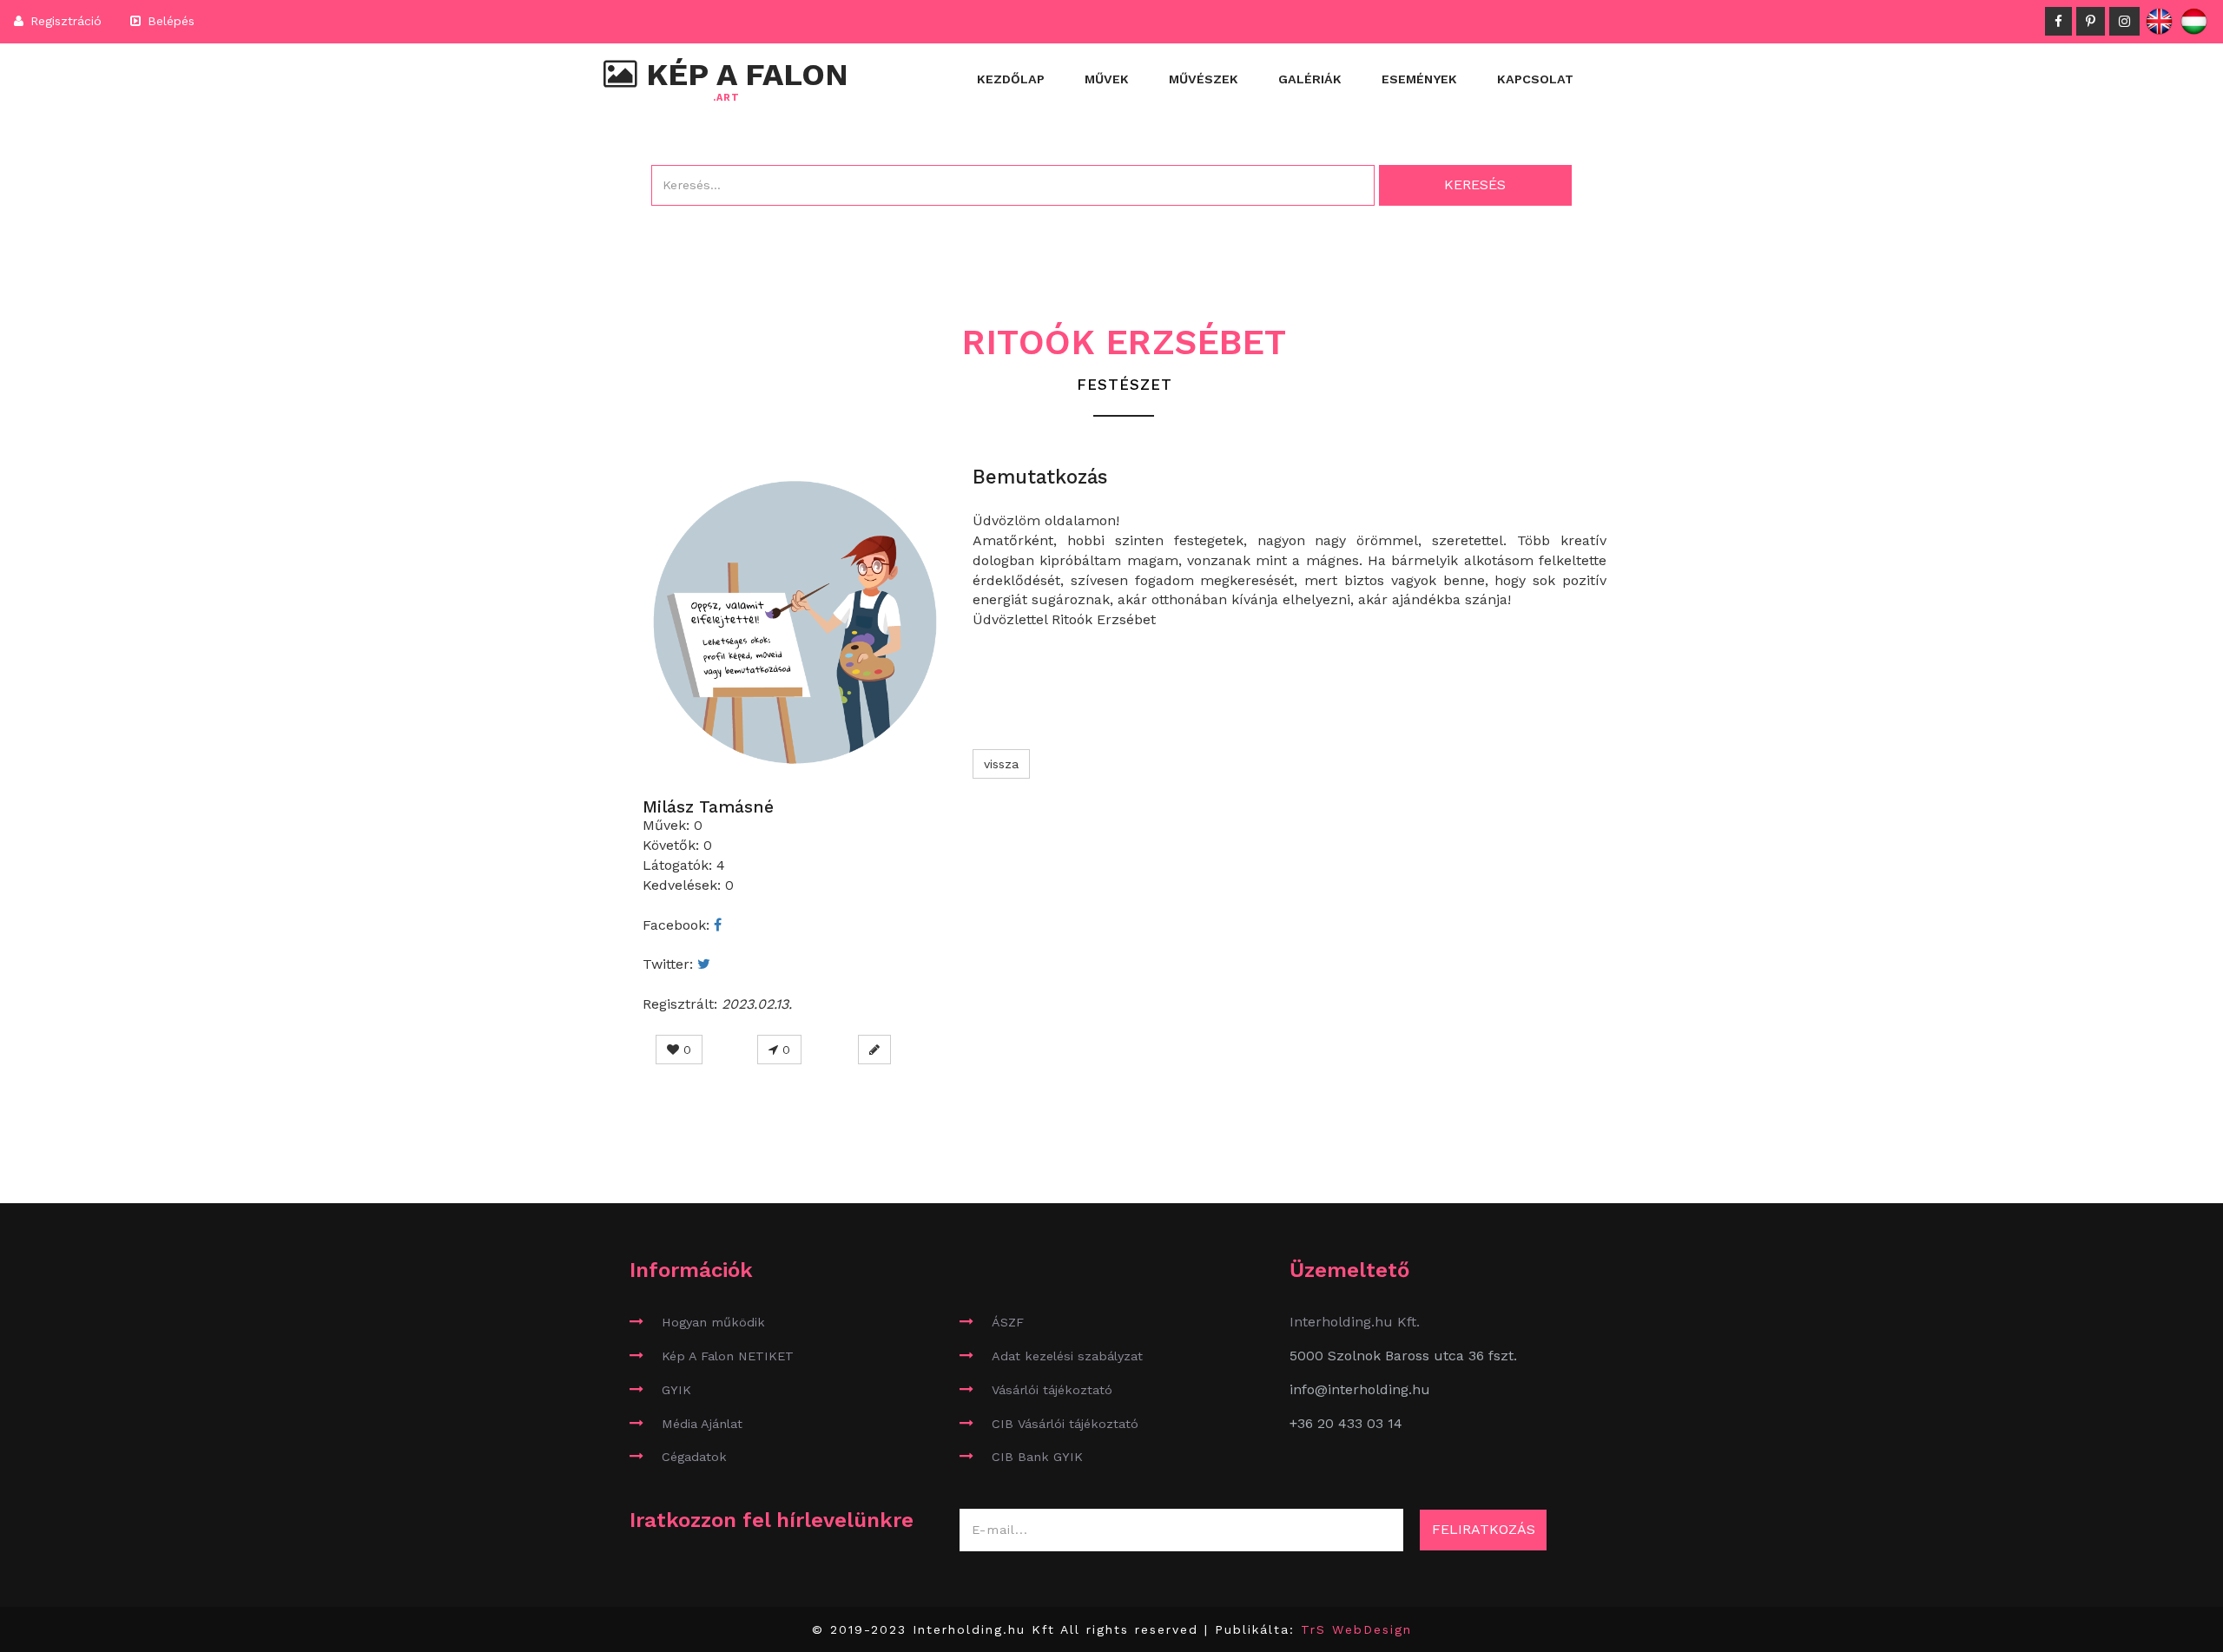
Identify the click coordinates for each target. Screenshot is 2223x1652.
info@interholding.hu (1360, 1389)
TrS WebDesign (1356, 1629)
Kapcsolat (1535, 79)
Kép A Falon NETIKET (728, 1356)
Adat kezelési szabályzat (1067, 1356)
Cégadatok (694, 1457)
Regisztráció (64, 21)
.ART (726, 98)
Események (1419, 79)
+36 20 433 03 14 (1346, 1423)
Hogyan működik (713, 1322)
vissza (1001, 764)
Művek (1107, 79)
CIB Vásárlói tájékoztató (1065, 1424)
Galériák (1310, 79)
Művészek (1204, 79)
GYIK (676, 1390)
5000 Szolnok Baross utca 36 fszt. (1403, 1356)
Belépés (169, 21)
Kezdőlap (1011, 79)
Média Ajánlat (702, 1424)
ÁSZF (1008, 1322)
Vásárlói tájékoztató (1052, 1390)
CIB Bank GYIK (1037, 1457)
